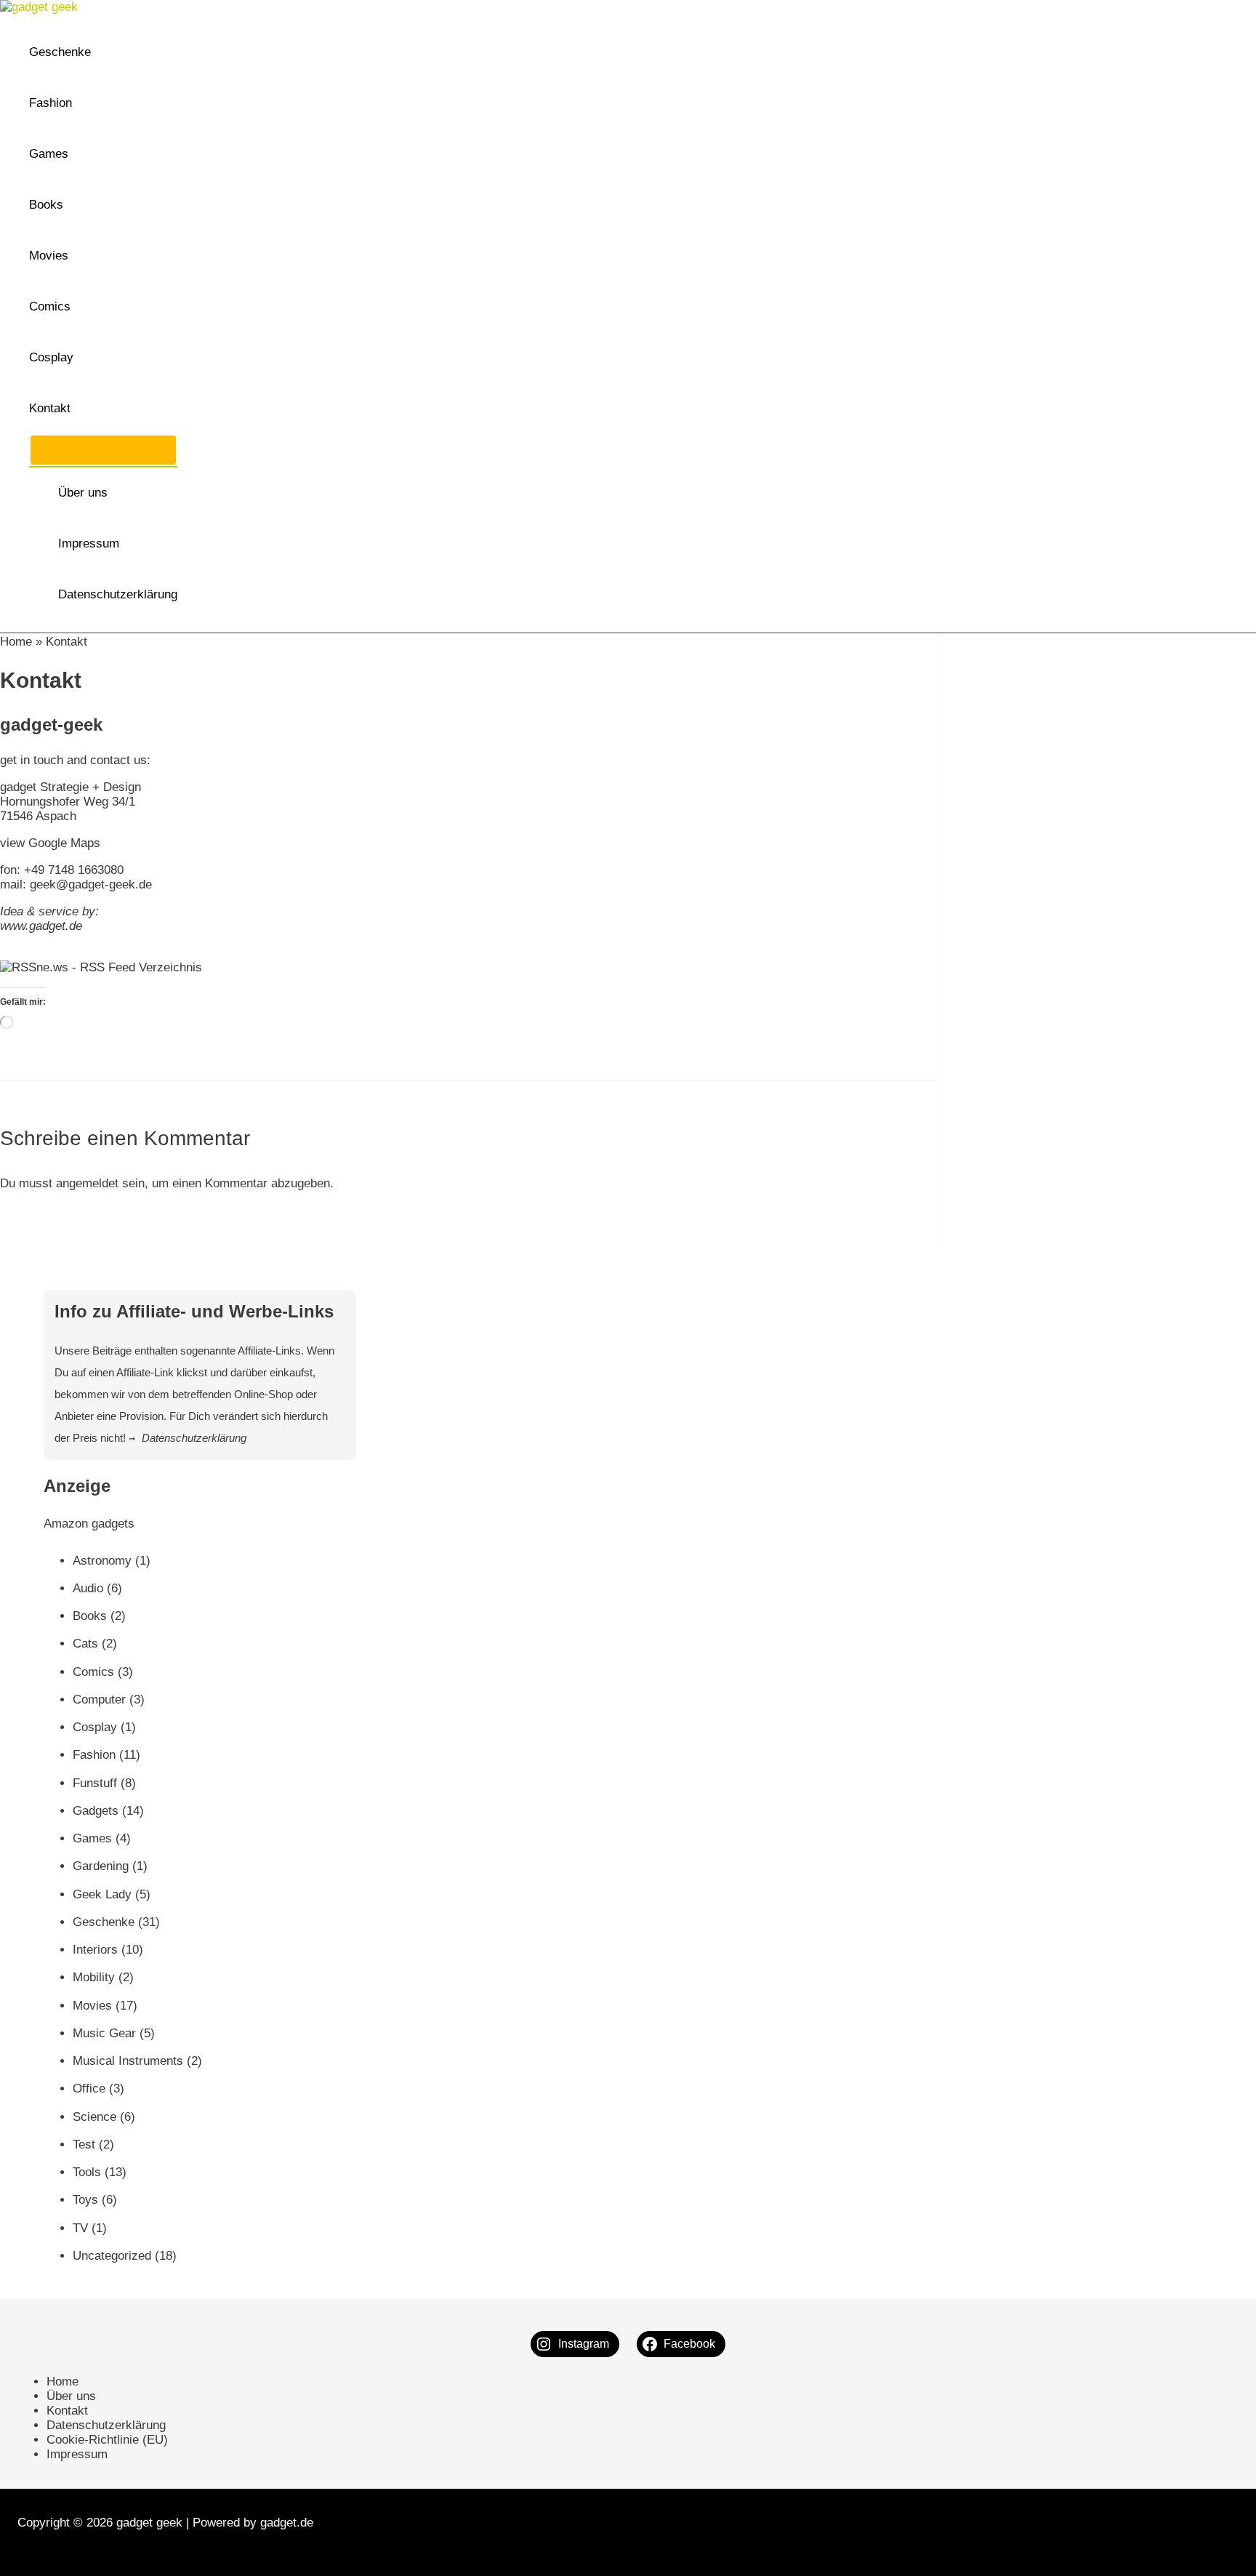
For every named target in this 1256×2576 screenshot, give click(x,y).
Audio (88, 1588)
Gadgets (96, 1811)
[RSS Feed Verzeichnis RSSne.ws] (101, 967)
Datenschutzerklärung (118, 594)
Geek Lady (102, 1894)
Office (89, 2089)
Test (84, 2144)
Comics (50, 306)
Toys (85, 2200)
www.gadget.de (41, 926)
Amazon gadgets (89, 1524)
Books (46, 205)
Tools (87, 2172)
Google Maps (64, 843)
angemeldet (87, 1183)
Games (49, 154)
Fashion (51, 103)
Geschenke (60, 52)
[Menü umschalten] (103, 450)
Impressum (89, 543)
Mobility (94, 1977)
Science (94, 2117)
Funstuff (95, 1783)
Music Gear (104, 2033)
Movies (49, 256)
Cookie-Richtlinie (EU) (107, 2440)
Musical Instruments (128, 2061)
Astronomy (102, 1561)
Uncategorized (112, 2256)
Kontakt (50, 408)
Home (16, 642)
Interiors (95, 1950)
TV (80, 2228)
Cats (85, 1644)
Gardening (101, 1866)
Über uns (83, 493)
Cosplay (51, 357)
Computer (99, 1700)
